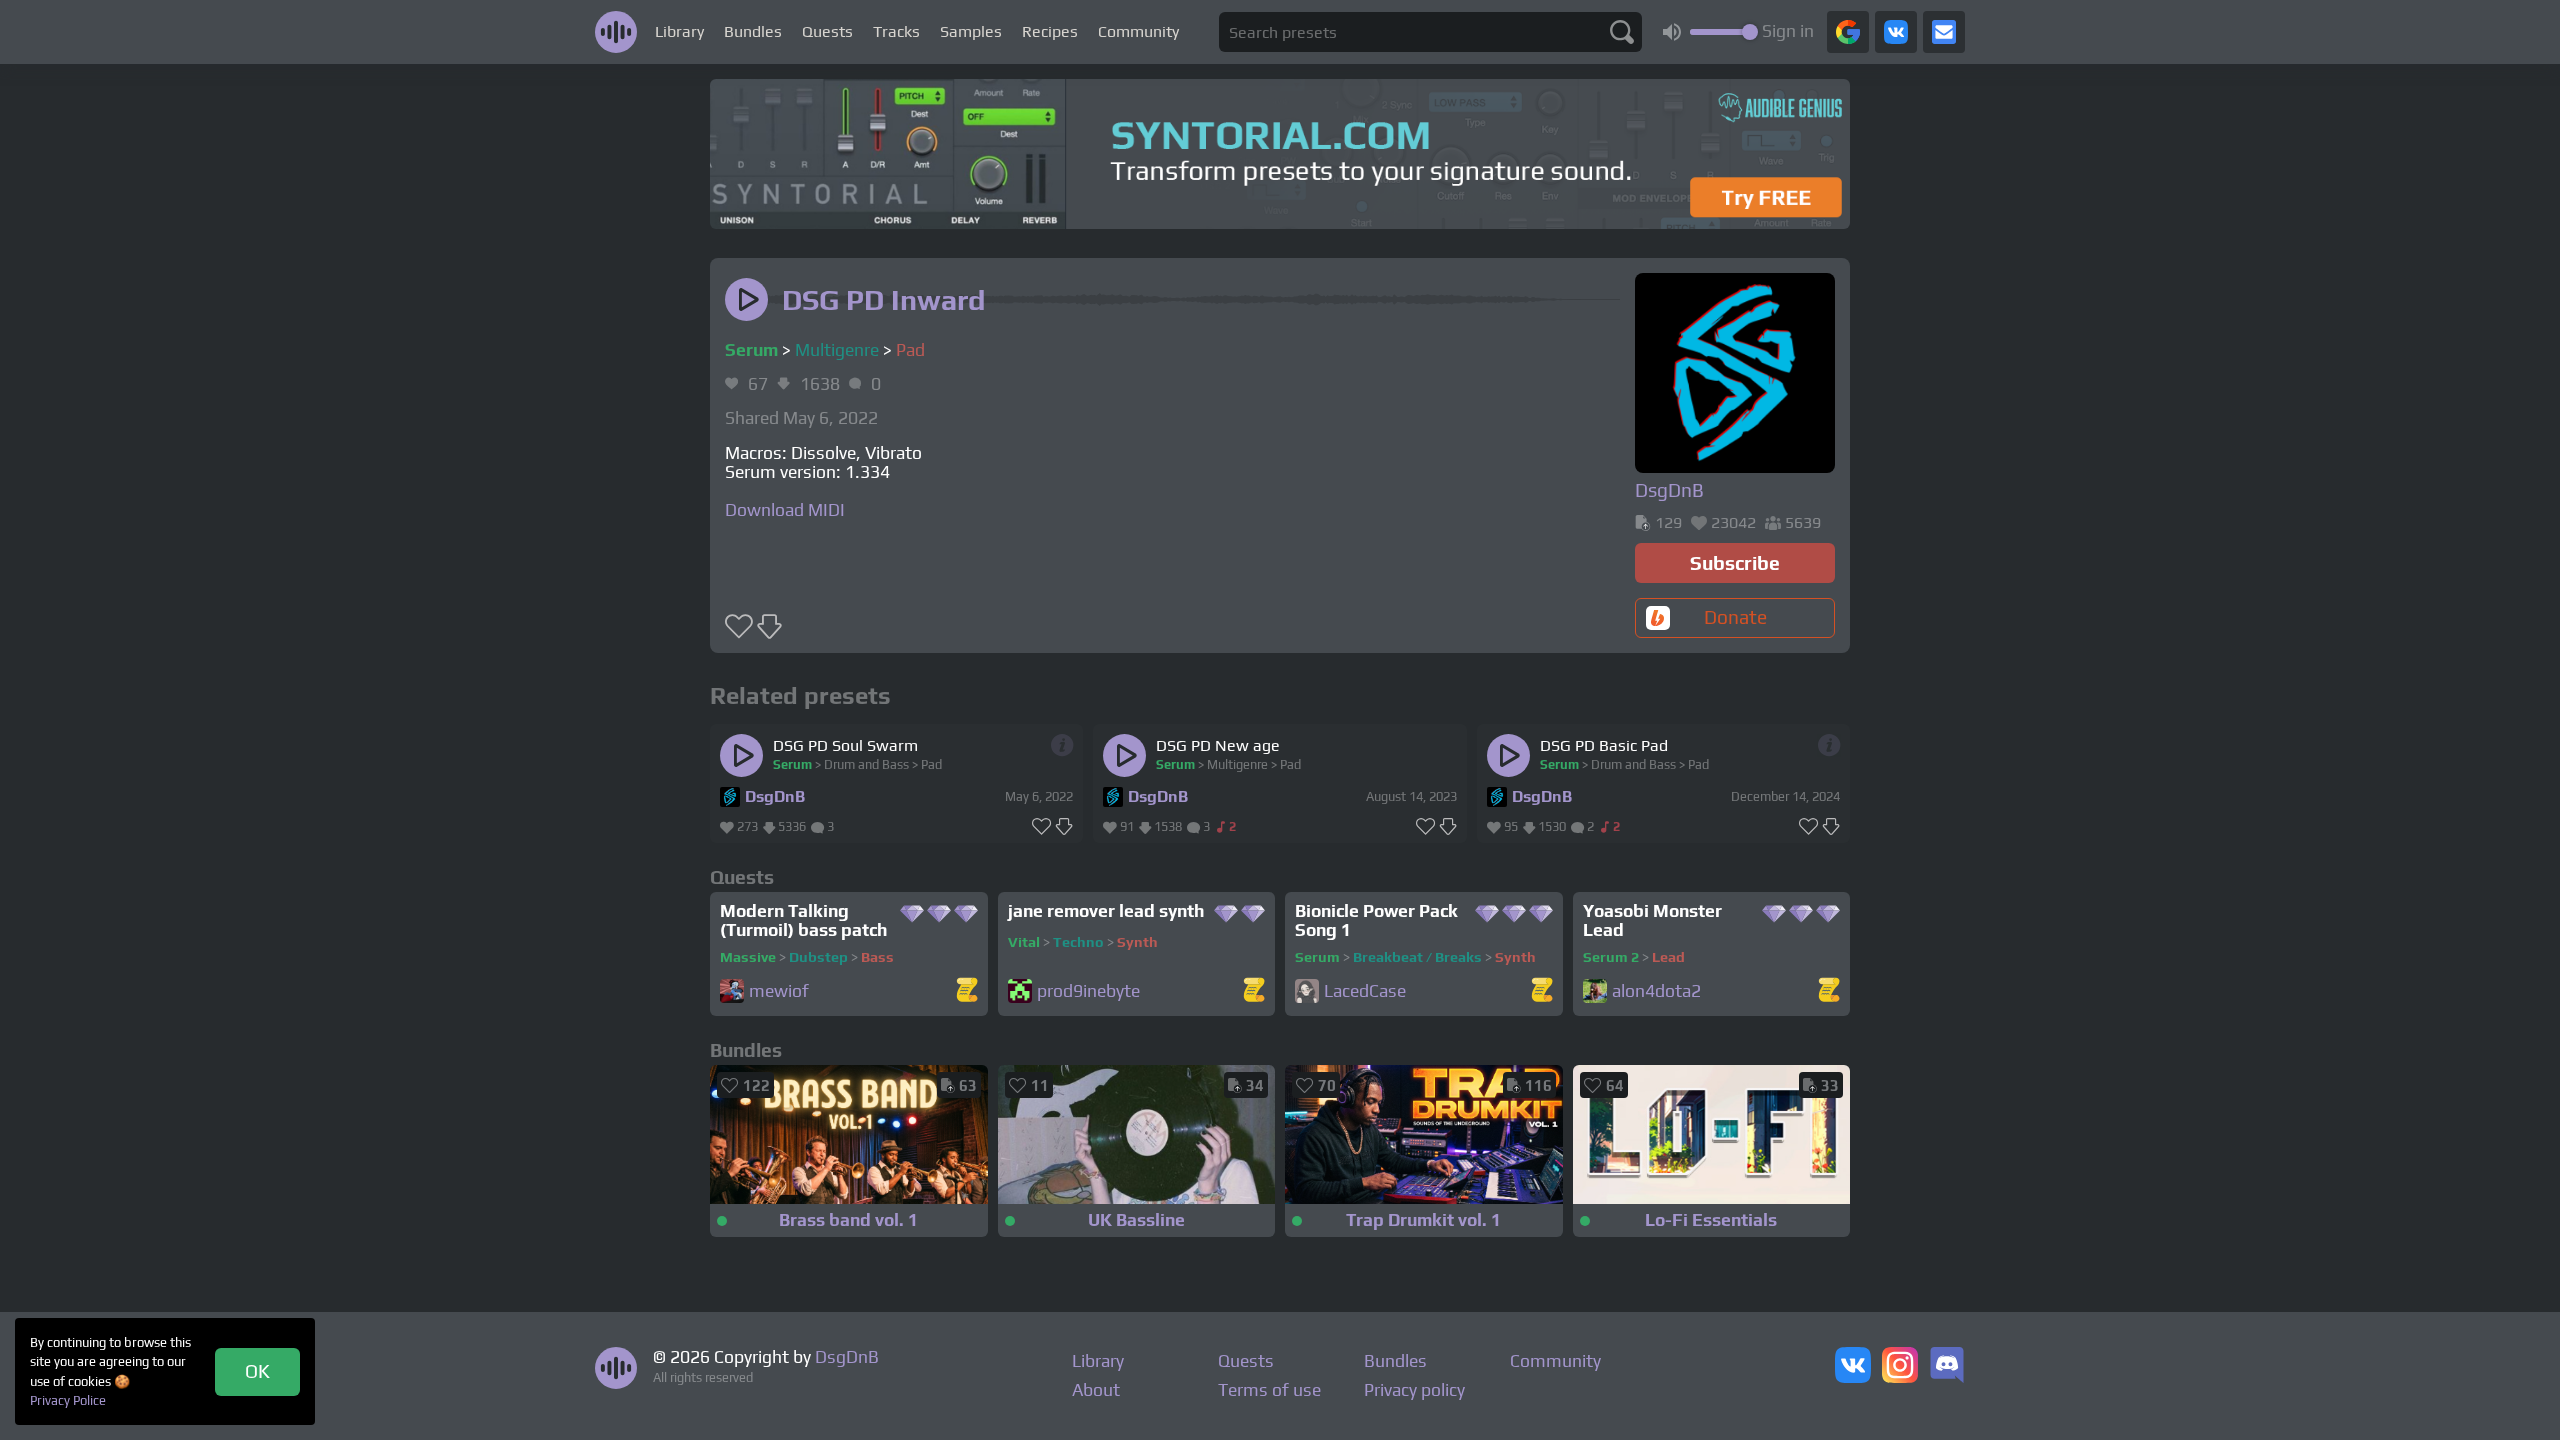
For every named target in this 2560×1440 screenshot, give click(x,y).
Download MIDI (785, 510)
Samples (971, 31)
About (1096, 1390)
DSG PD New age (1218, 745)
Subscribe (1735, 563)
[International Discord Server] (1947, 1367)
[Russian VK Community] (1853, 1367)
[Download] (1064, 827)
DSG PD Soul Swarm (845, 745)
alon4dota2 (1656, 991)
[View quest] (967, 991)
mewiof (779, 991)
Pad (910, 350)
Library (679, 31)
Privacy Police (68, 1400)
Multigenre (837, 350)
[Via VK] (1896, 32)
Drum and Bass (866, 764)
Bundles (753, 31)
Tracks (896, 31)
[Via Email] (1944, 32)
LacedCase (1365, 991)
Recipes (1050, 31)
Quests (827, 31)
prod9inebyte (1088, 991)
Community (1138, 31)
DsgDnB (775, 796)
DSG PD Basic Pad (1604, 745)
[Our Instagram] (1900, 1367)
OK (257, 1371)
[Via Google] (1848, 32)
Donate (1735, 617)
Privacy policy (1414, 1390)
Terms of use (1269, 1390)
